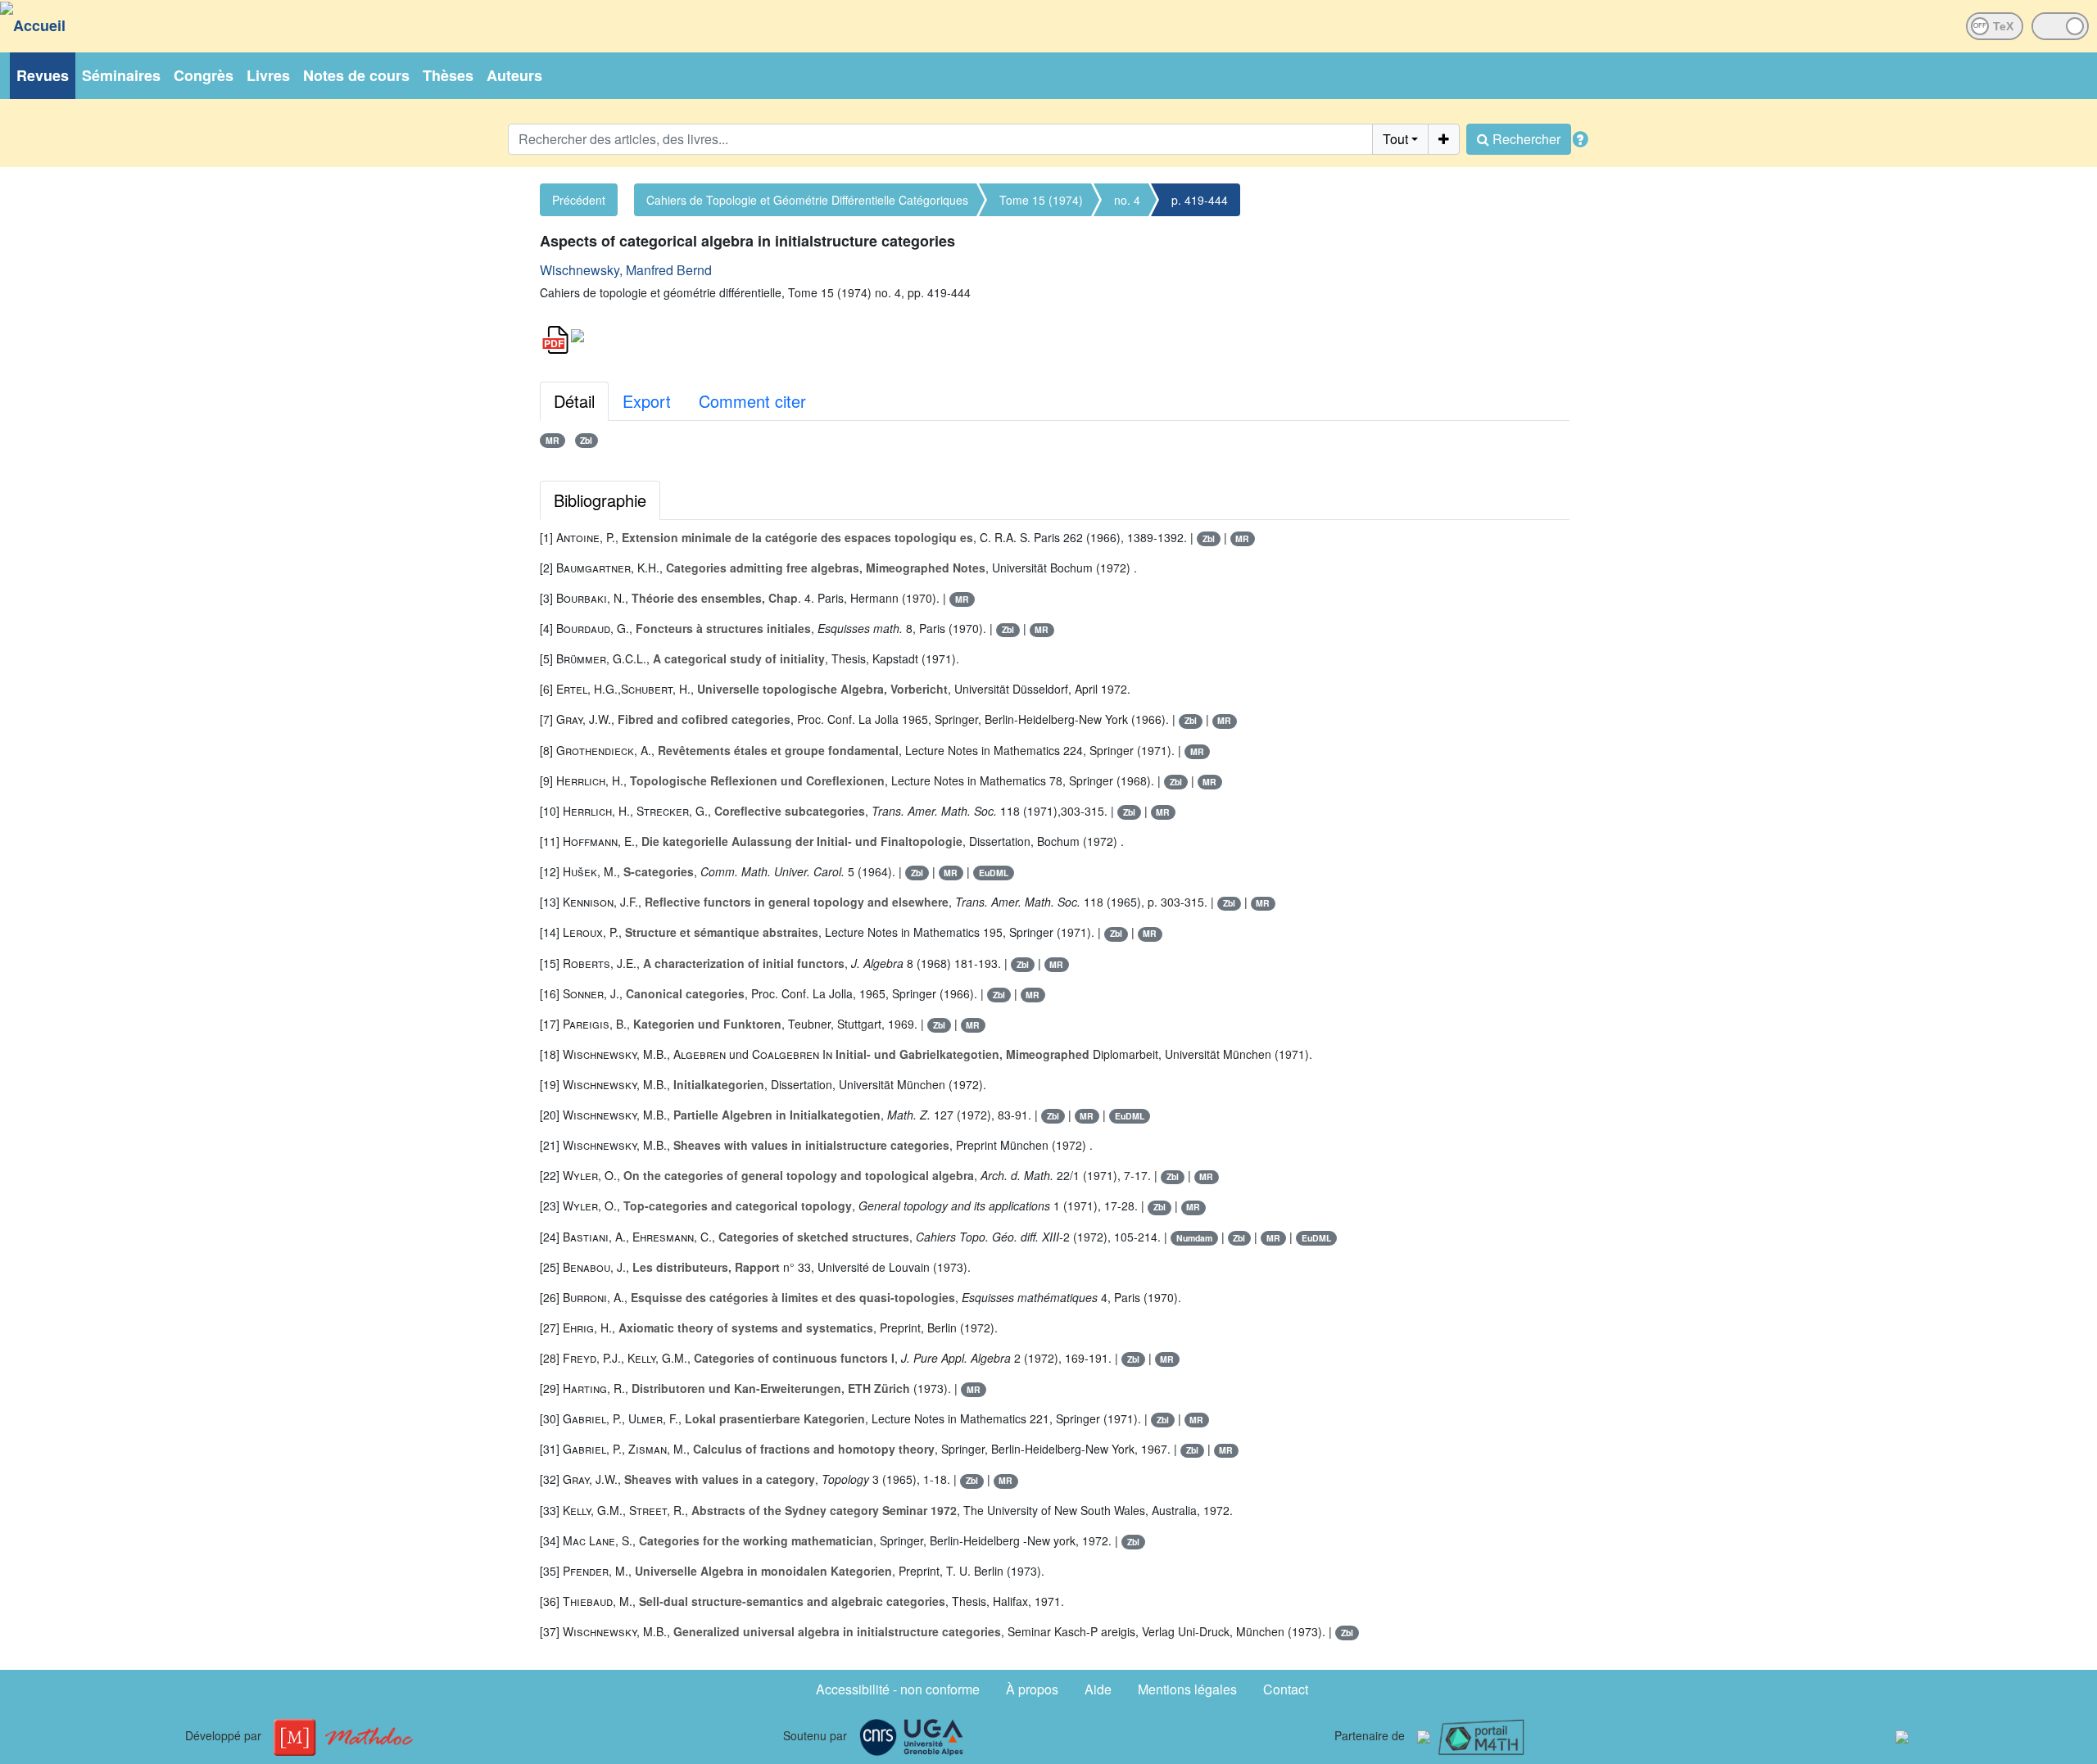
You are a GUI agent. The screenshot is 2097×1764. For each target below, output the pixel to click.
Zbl (586, 440)
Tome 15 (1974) (1041, 200)
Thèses (448, 75)
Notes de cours (356, 75)
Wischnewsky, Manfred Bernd (626, 270)
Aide (1098, 1689)
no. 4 (1127, 200)
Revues (43, 75)
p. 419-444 (1200, 200)
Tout (1395, 139)
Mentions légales (1187, 1689)
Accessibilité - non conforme (898, 1689)
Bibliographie (600, 500)
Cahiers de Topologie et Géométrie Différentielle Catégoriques (807, 200)
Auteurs (514, 75)
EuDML (994, 873)
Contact (1286, 1689)
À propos (1032, 1689)
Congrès (204, 75)
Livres (268, 75)
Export (647, 401)
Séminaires (121, 75)
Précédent (579, 200)
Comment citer (752, 401)
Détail (574, 401)
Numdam (1194, 1238)
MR (553, 440)
